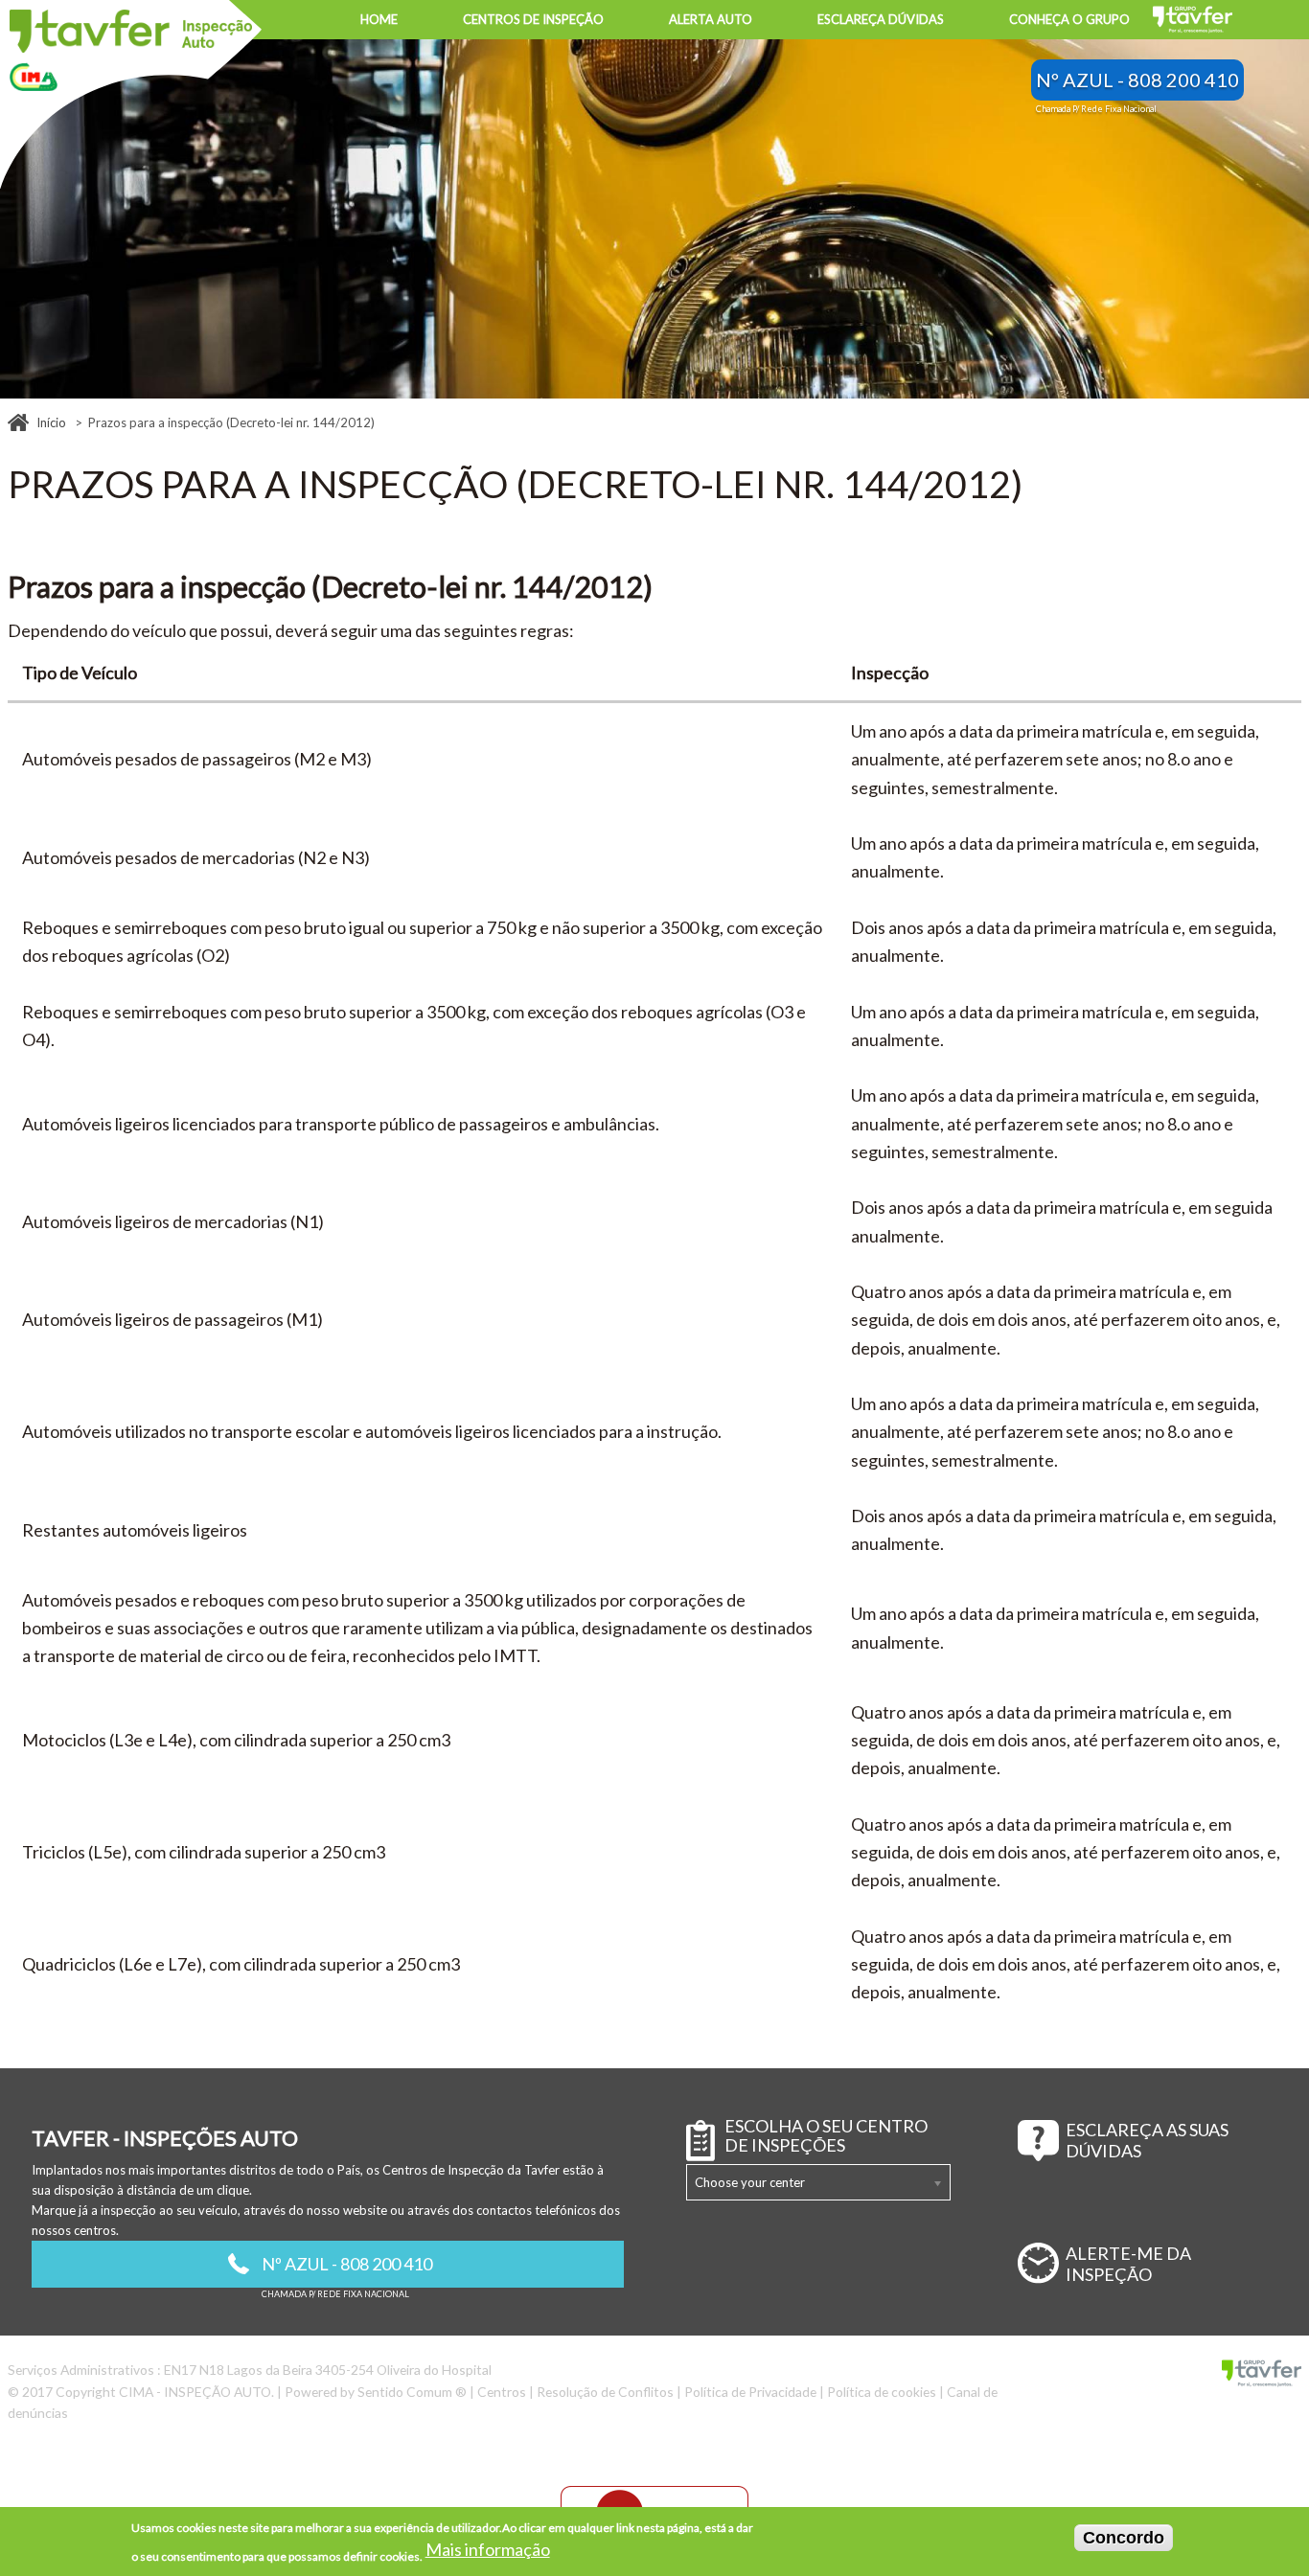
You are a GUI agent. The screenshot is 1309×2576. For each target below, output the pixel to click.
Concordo (1124, 2538)
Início (51, 422)
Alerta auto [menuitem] (711, 19)
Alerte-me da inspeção (1128, 2264)
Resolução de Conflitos (605, 2392)
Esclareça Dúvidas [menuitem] (881, 19)
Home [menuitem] (379, 19)
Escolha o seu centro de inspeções (826, 2136)
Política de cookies (882, 2392)
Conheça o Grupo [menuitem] (1069, 19)
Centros (502, 2392)
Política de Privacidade (750, 2392)
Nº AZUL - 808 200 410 (1137, 80)
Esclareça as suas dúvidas (1147, 2140)
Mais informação (488, 2548)
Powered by (376, 2392)
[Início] (131, 31)
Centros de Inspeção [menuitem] (533, 19)
